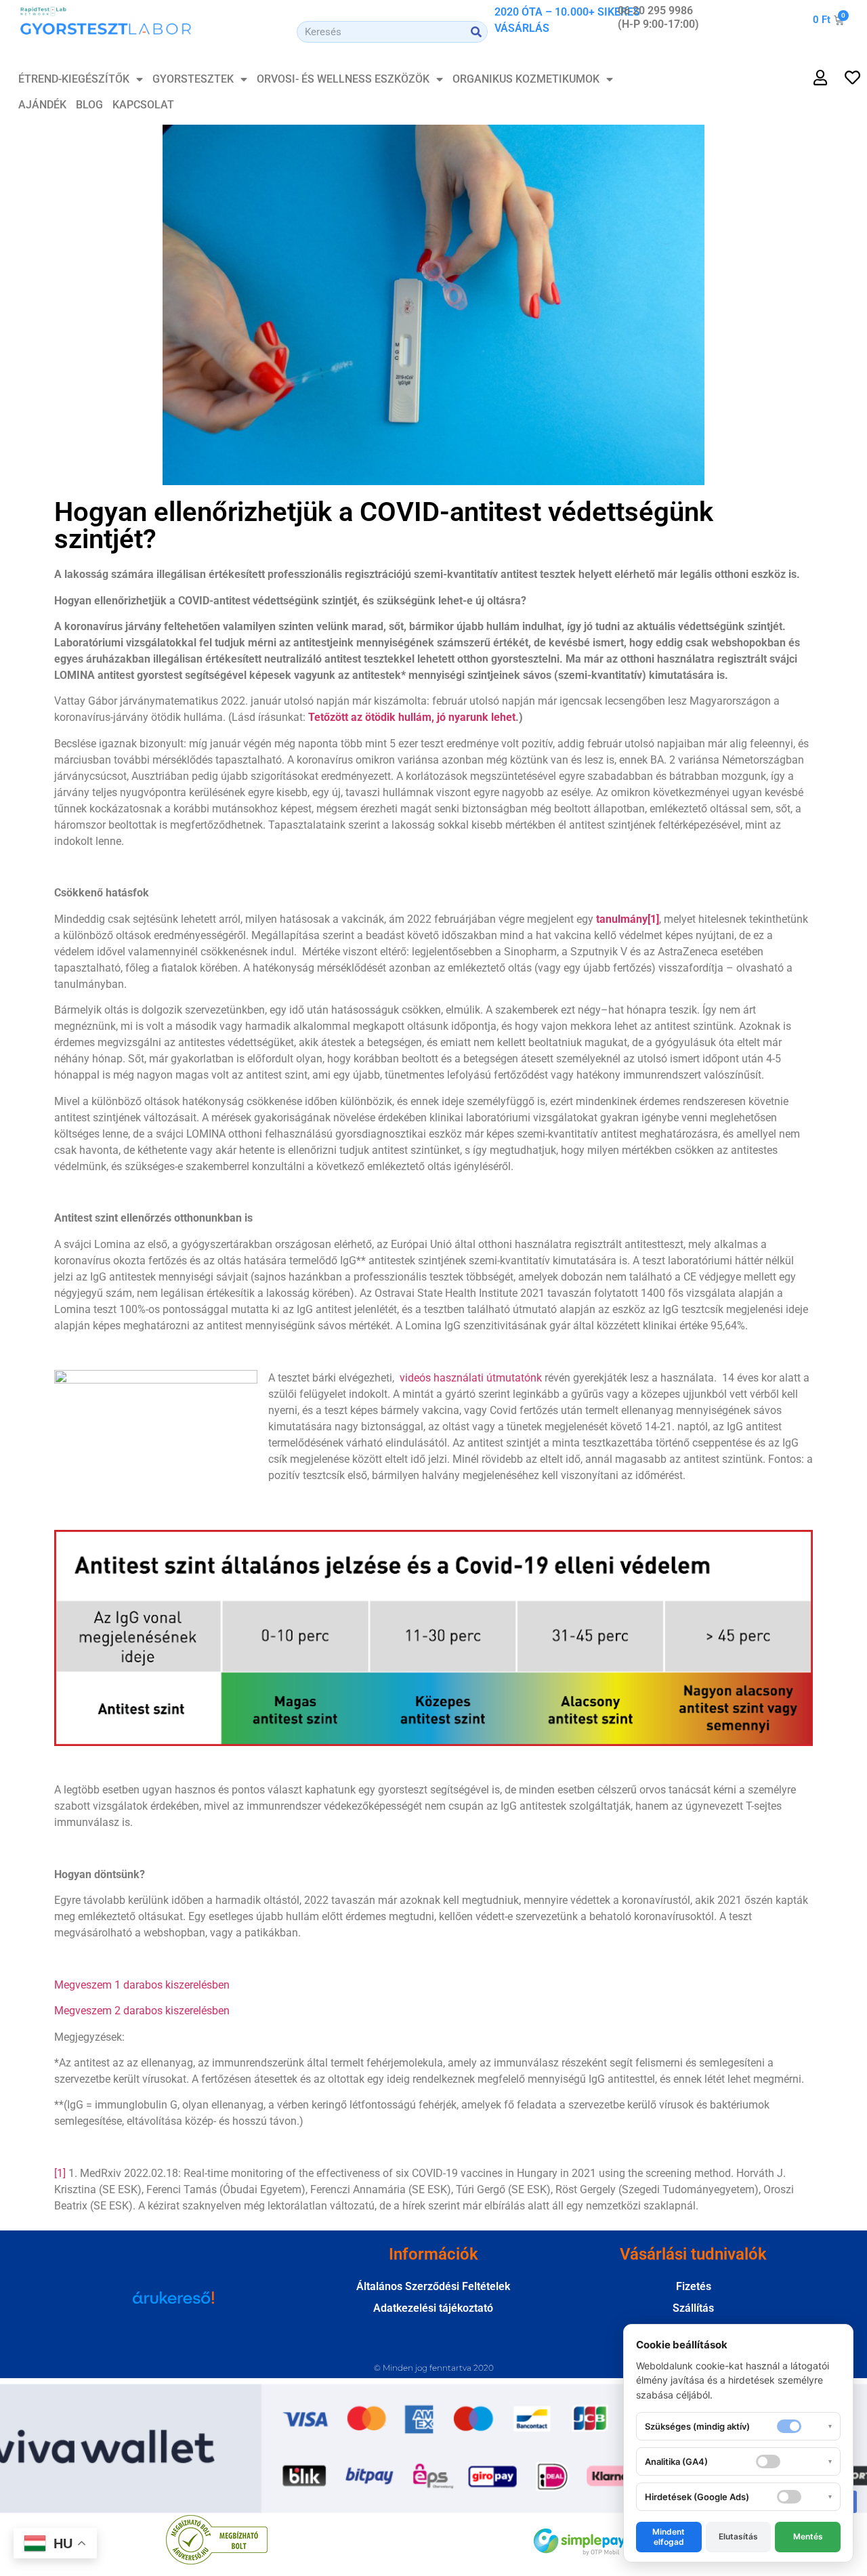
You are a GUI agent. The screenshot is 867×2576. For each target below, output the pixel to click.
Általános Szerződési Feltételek (433, 2286)
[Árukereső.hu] (173, 2304)
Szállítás (693, 2308)
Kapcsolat (143, 105)
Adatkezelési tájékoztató (433, 2308)
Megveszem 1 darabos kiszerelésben (142, 1985)
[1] (60, 2173)
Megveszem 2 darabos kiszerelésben (142, 2011)
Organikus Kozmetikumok (526, 79)
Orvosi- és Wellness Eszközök (343, 79)
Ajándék (42, 105)
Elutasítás (738, 2536)
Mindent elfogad (669, 2536)
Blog (89, 105)
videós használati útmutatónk (471, 1378)
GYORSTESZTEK (193, 79)
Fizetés (694, 2286)
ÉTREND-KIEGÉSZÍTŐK (74, 79)
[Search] (476, 32)
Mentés (808, 2536)
